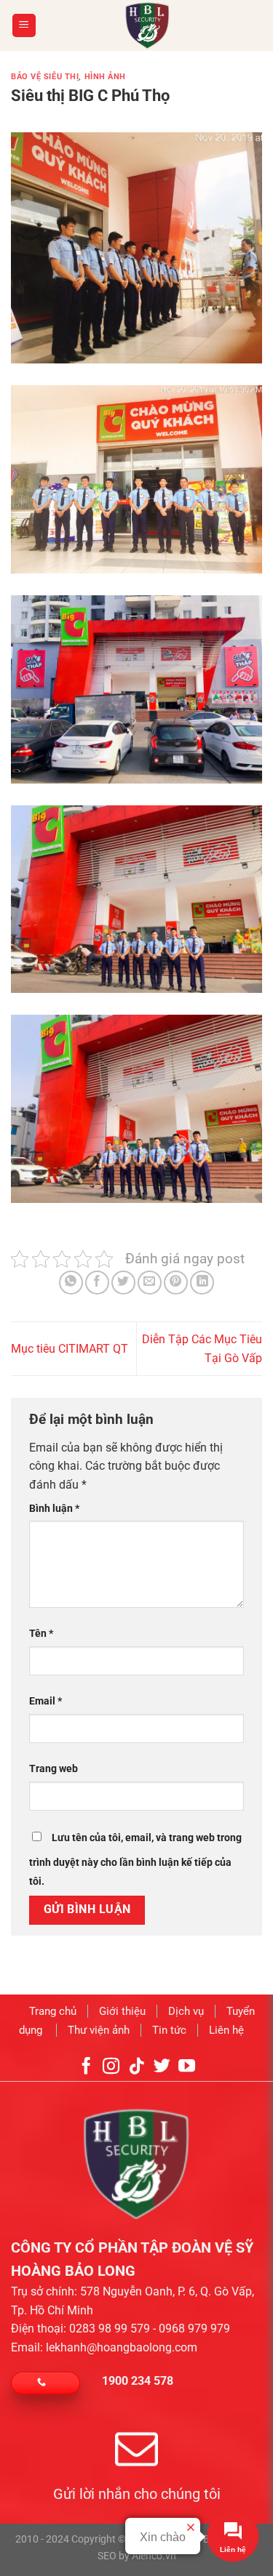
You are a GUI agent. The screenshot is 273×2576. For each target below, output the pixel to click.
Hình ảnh (105, 77)
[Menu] (24, 26)
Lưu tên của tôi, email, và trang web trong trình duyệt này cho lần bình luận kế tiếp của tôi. (135, 1860)
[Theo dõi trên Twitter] (162, 2067)
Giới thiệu (122, 2011)
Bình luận (54, 1509)
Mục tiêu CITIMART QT (70, 1349)
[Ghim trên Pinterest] (176, 1283)
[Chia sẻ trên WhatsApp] (71, 1283)
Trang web (54, 1769)
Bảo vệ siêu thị (45, 77)
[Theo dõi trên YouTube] (187, 2067)
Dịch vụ (186, 2011)
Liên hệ (226, 2029)
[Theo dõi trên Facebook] (86, 2067)
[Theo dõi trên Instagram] (111, 2067)
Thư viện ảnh (99, 2029)
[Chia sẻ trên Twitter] (123, 1283)
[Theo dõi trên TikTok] (136, 2067)
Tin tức (169, 2029)
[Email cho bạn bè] (150, 1283)
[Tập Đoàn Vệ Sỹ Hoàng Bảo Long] (147, 25)
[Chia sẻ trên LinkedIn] (202, 1283)
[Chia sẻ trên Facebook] (97, 1283)
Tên (41, 1634)
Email (45, 1701)
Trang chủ (53, 2011)
